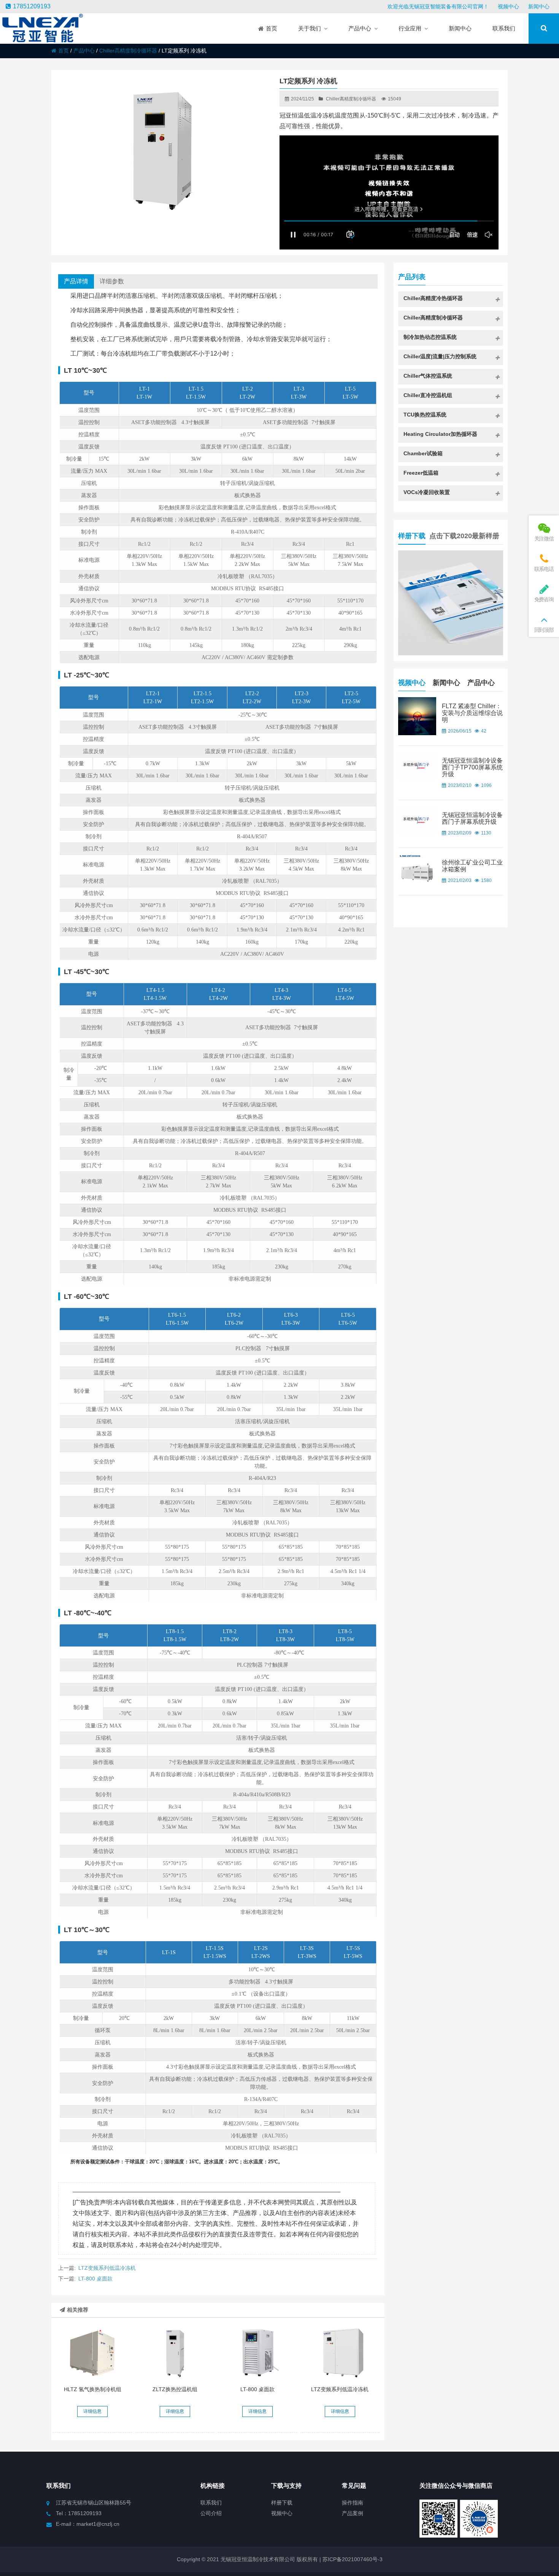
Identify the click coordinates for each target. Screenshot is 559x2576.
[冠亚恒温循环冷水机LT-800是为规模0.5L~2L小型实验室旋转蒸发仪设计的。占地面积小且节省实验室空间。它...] (257, 2353)
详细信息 (92, 2411)
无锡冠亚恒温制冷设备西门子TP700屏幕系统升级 (472, 767)
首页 (64, 51)
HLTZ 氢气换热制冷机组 (93, 2389)
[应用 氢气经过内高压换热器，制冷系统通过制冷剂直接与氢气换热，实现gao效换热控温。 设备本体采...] (93, 2353)
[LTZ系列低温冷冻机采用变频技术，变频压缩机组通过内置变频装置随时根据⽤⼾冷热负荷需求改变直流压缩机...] (340, 2353)
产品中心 (84, 51)
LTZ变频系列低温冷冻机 (107, 2268)
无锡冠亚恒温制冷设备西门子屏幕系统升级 (472, 818)
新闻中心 (539, 6)
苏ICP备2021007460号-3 (352, 2559)
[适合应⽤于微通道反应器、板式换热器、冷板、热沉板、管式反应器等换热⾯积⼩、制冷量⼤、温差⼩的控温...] (175, 2353)
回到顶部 (544, 630)
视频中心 (508, 6)
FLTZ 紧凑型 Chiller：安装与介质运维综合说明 (472, 713)
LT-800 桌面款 (95, 2279)
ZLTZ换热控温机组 (175, 2389)
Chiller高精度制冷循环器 (128, 51)
